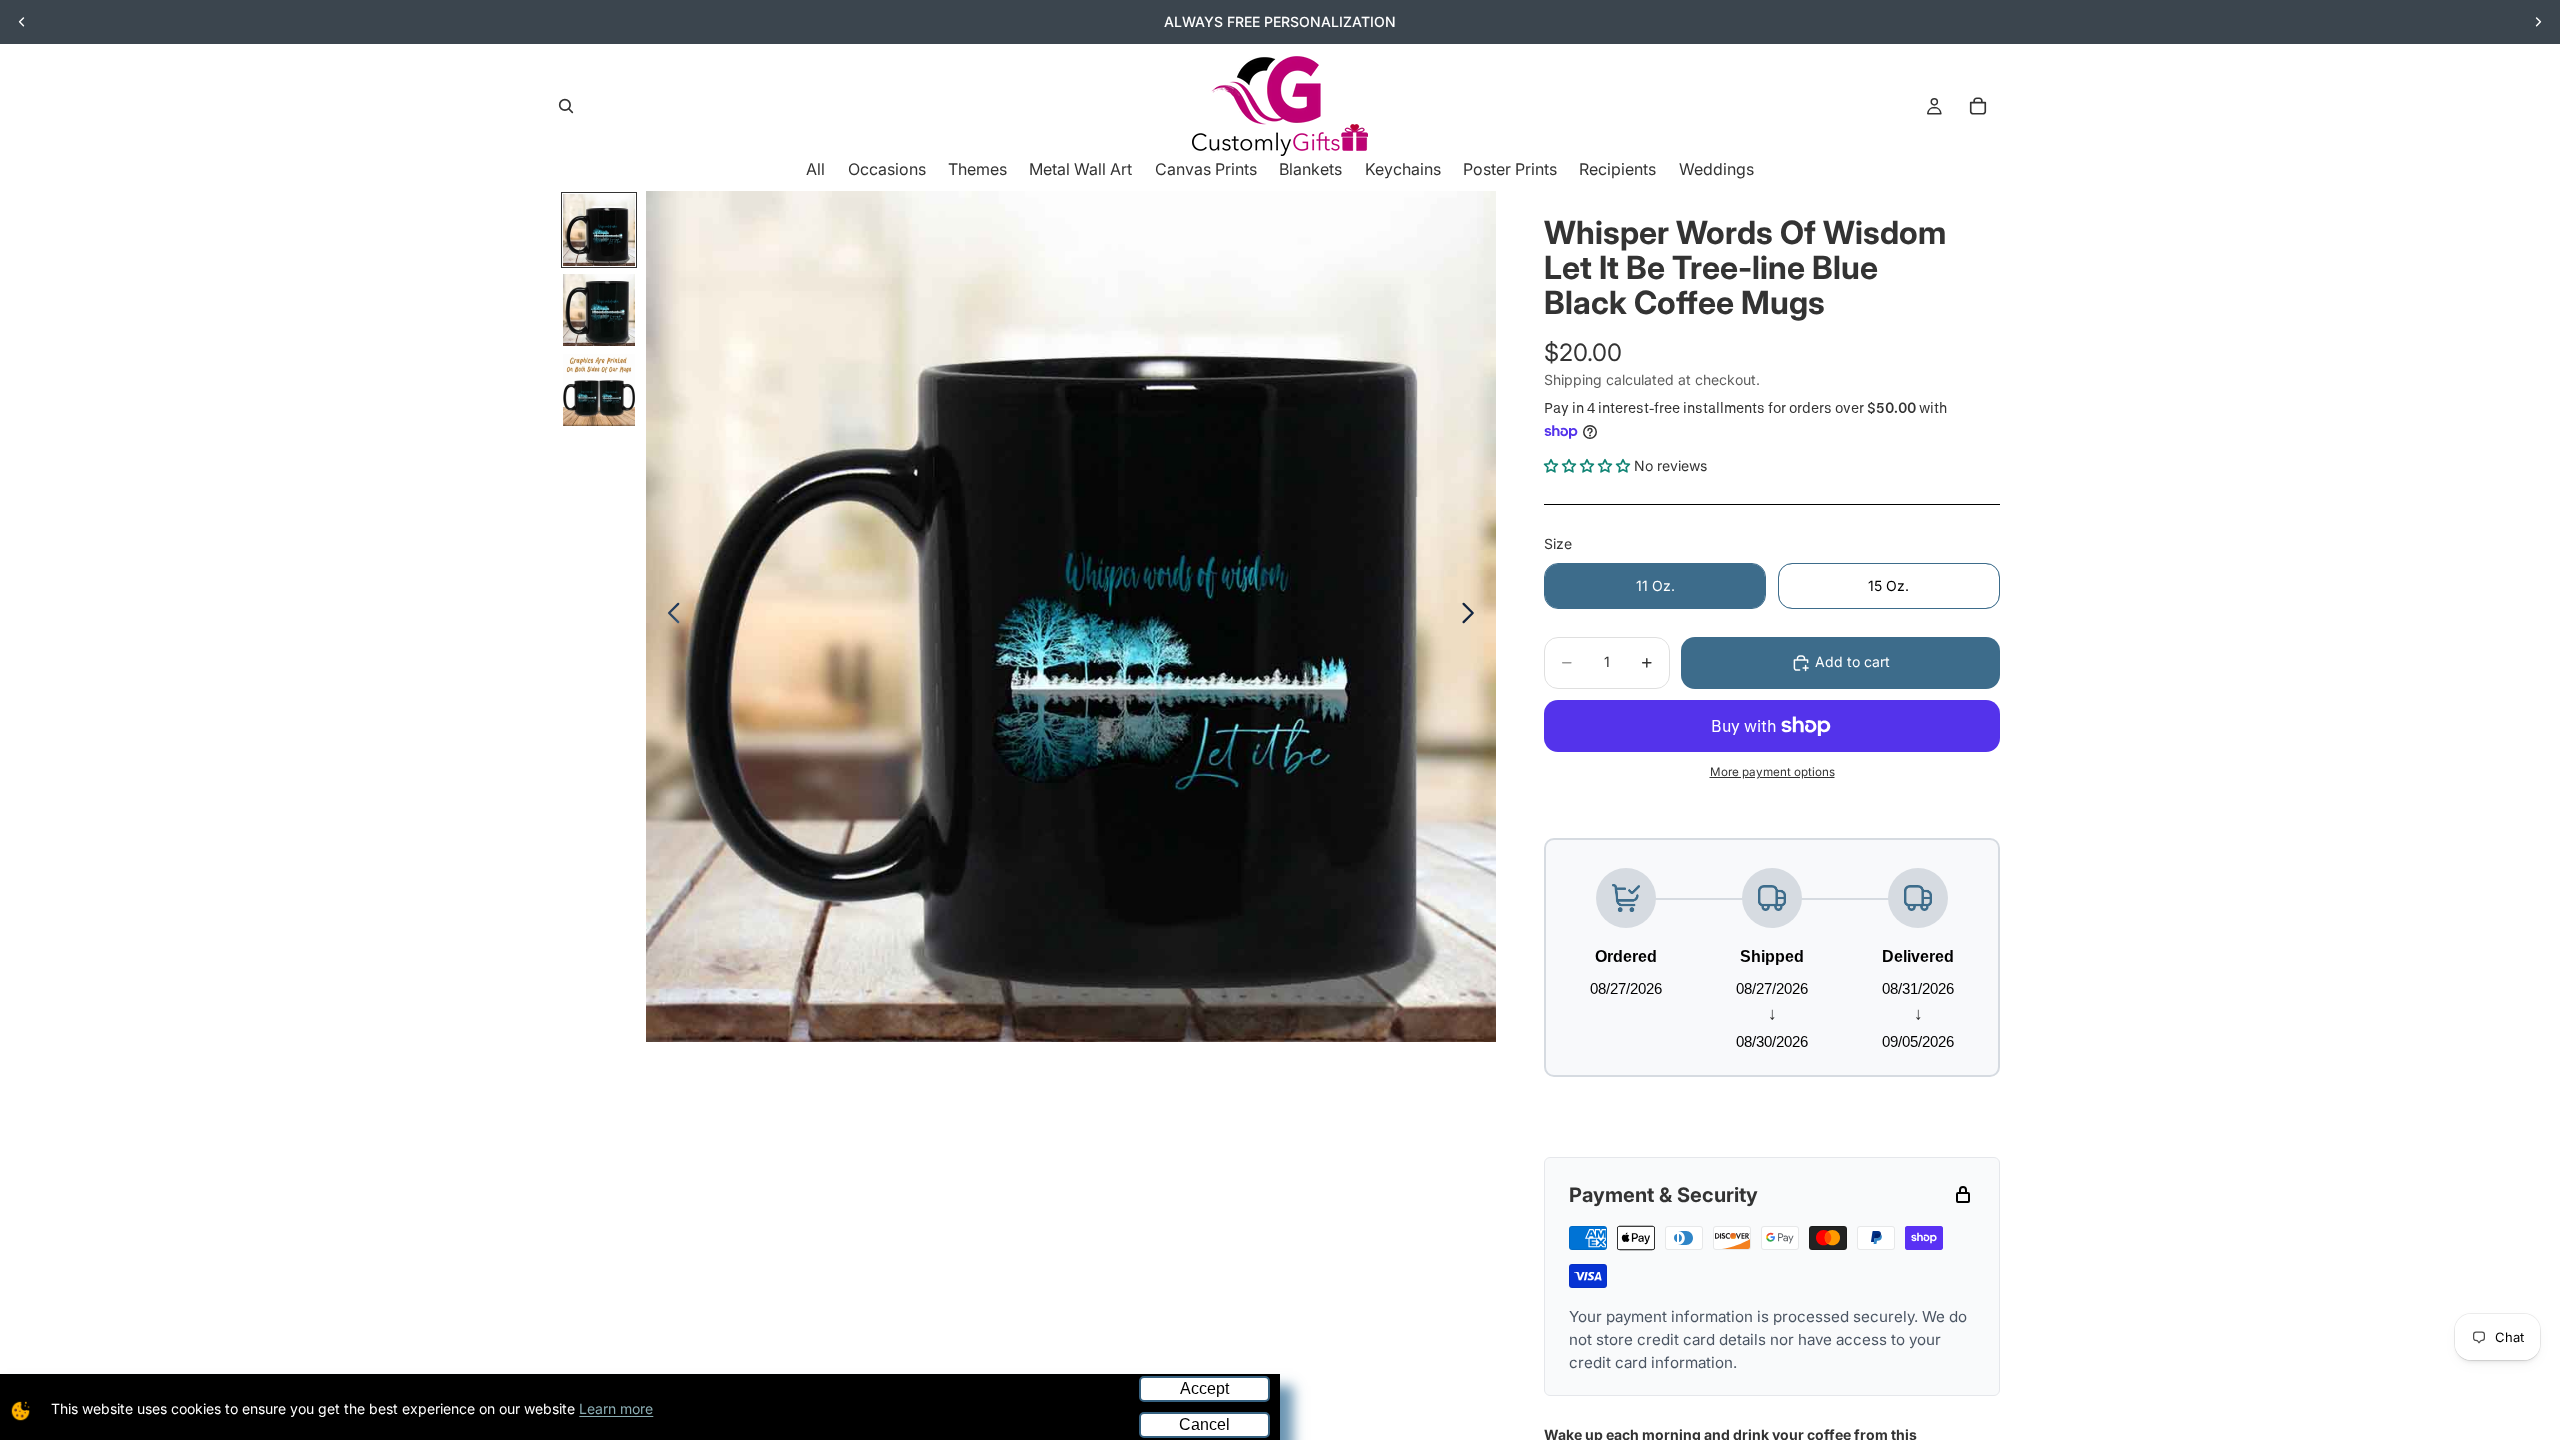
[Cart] (1978, 106)
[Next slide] (2538, 22)
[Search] (566, 106)
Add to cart (1852, 661)
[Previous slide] (22, 22)
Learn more (616, 1408)
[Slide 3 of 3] (599, 390)
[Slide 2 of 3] (599, 310)
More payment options (1772, 772)
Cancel (1204, 1424)
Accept (1204, 1388)
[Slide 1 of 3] (599, 230)
